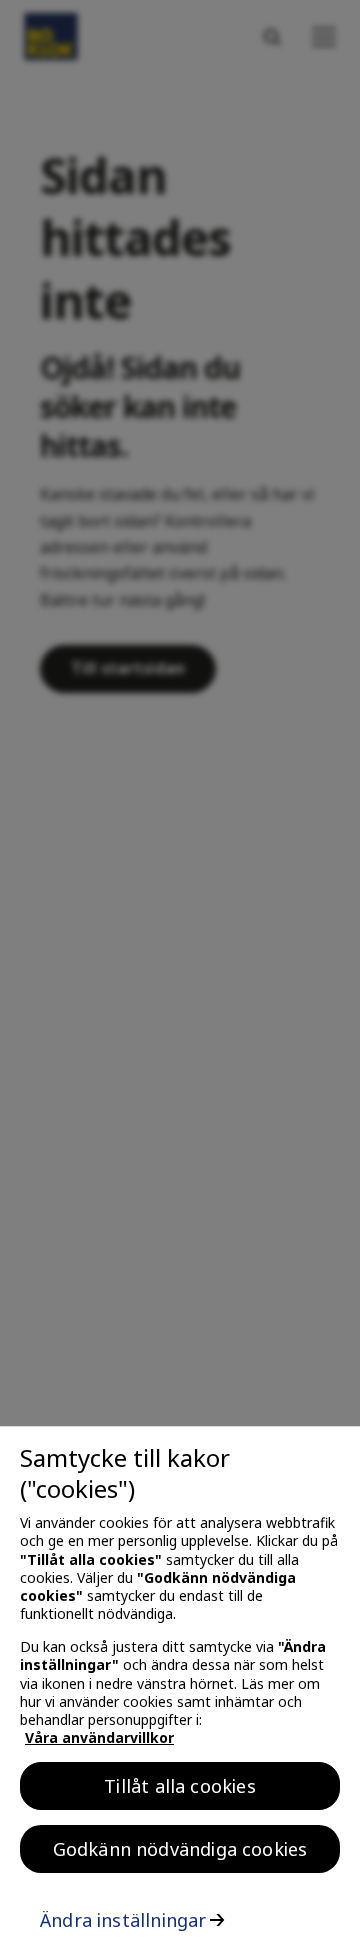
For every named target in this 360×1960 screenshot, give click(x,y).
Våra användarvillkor (99, 1737)
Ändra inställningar (123, 1920)
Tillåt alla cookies (179, 1786)
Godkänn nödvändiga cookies (180, 1849)
